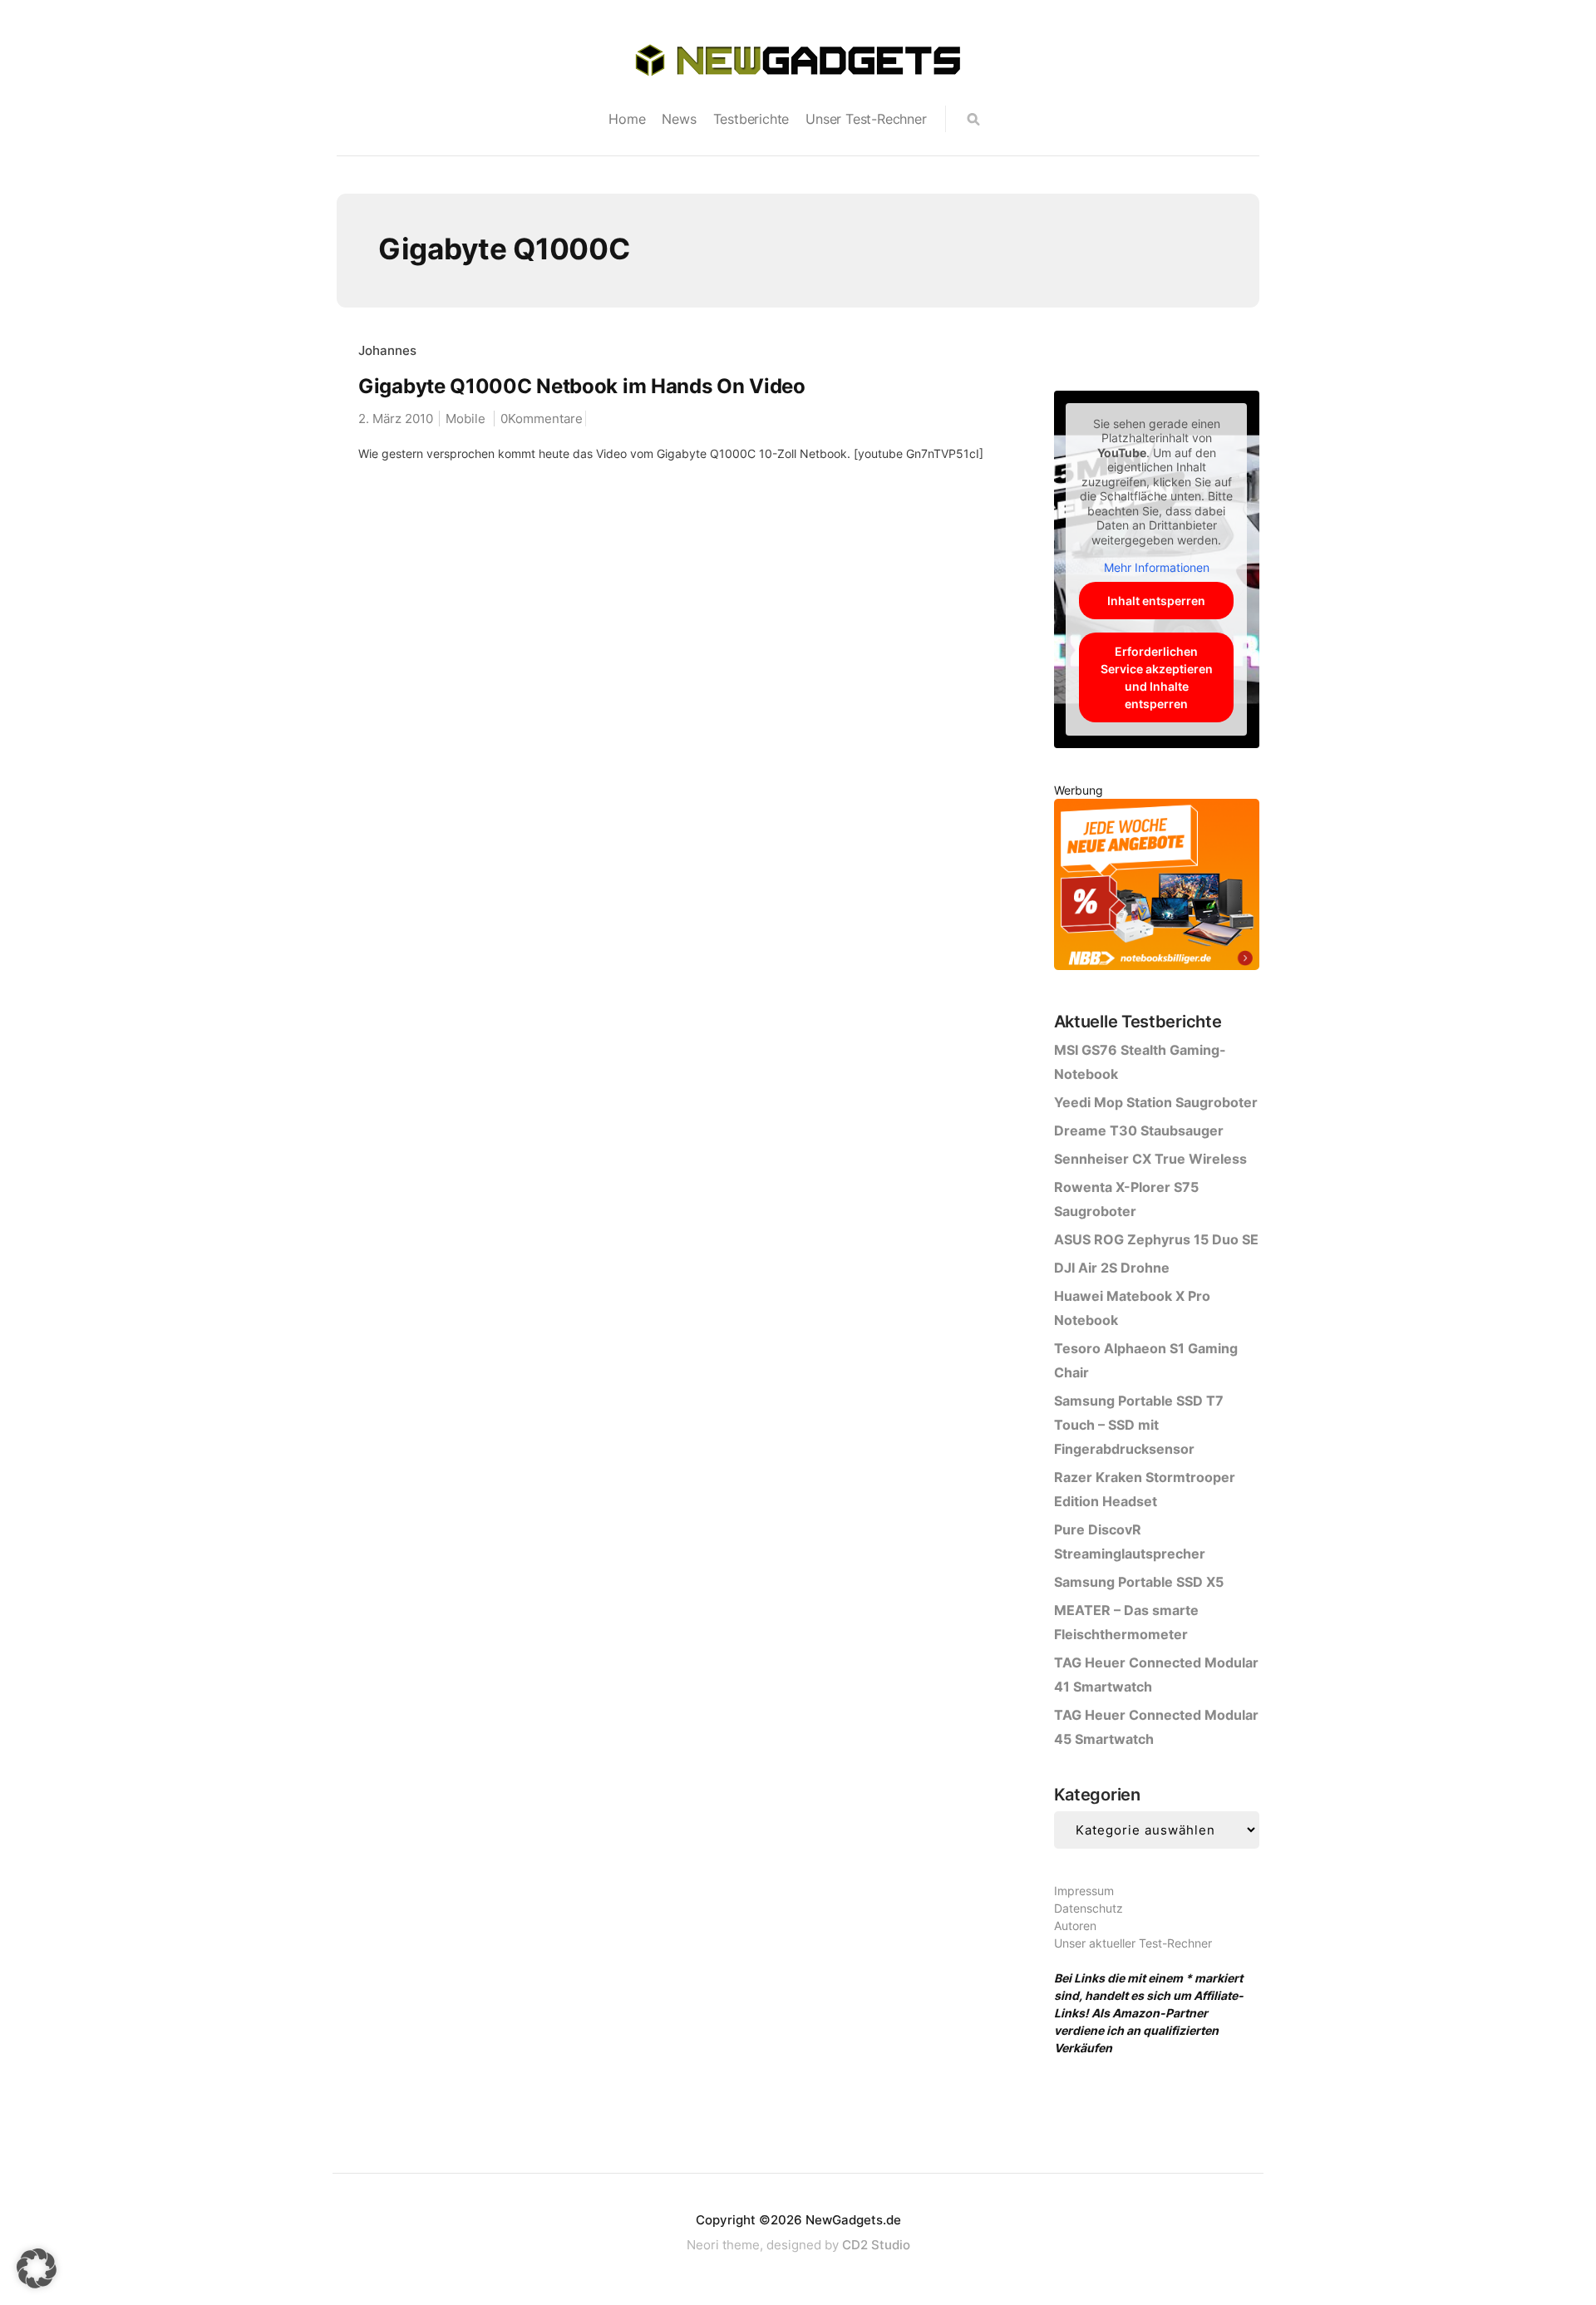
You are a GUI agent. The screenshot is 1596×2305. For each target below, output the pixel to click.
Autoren (1075, 1926)
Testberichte (751, 119)
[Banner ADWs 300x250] (1157, 887)
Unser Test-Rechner (866, 119)
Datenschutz (1089, 1908)
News (679, 119)
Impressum (1084, 1891)
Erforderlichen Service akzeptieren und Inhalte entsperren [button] (1157, 677)
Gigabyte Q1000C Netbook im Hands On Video (582, 386)
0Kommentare (542, 419)
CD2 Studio (876, 2245)
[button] (37, 2268)
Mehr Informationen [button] (1157, 567)
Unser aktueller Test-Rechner (1133, 1943)
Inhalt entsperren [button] (1156, 601)
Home (627, 119)
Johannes (387, 350)
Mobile (465, 419)
